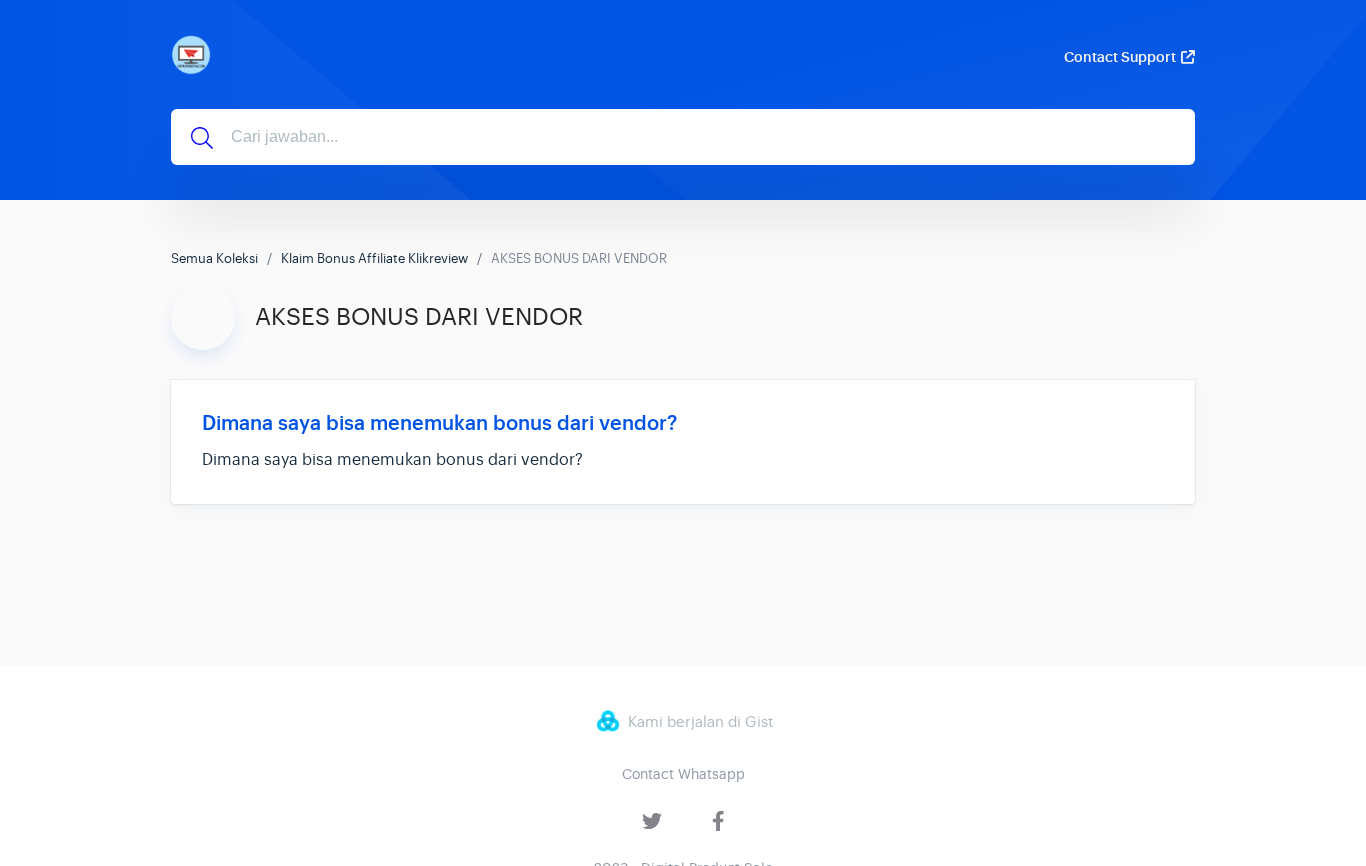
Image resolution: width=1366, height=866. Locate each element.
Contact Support (1120, 57)
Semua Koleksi (214, 258)
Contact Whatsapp (683, 774)
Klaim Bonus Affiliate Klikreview (374, 258)
